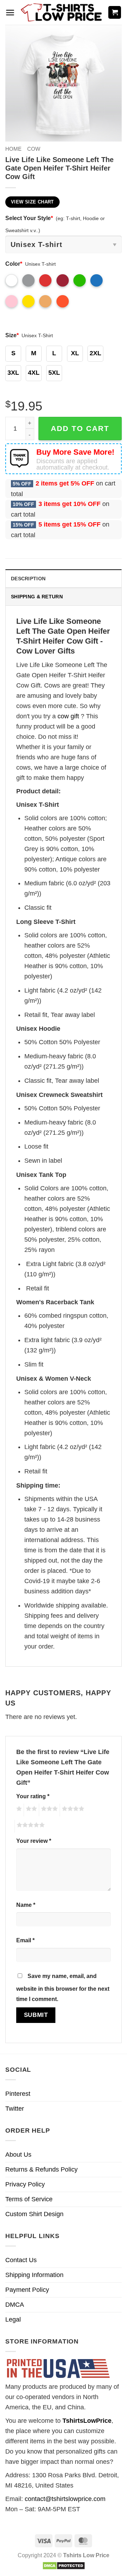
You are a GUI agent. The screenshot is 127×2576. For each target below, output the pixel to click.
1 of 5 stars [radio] (18, 1810)
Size (12, 335)
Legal (13, 2319)
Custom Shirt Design (34, 2214)
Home (13, 149)
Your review (34, 1841)
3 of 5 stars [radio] (48, 1810)
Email (25, 1940)
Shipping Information (34, 2275)
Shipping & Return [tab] (37, 597)
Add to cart (80, 428)
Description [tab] (28, 579)
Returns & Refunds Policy (41, 2169)
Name (26, 1905)
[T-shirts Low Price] (62, 13)
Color (14, 264)
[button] (10, 13)
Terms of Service (29, 2199)
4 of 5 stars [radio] (72, 1810)
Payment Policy (27, 2290)
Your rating (33, 1796)
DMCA (15, 2305)
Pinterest (18, 2094)
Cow (34, 149)
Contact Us (21, 2260)
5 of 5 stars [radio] (30, 1826)
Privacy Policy (25, 2184)
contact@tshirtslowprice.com (65, 2499)
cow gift (68, 716)
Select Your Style (29, 218)
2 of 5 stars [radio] (30, 1810)
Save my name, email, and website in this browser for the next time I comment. (63, 1987)
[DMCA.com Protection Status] (64, 2565)
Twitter (15, 2109)
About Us (18, 2155)
